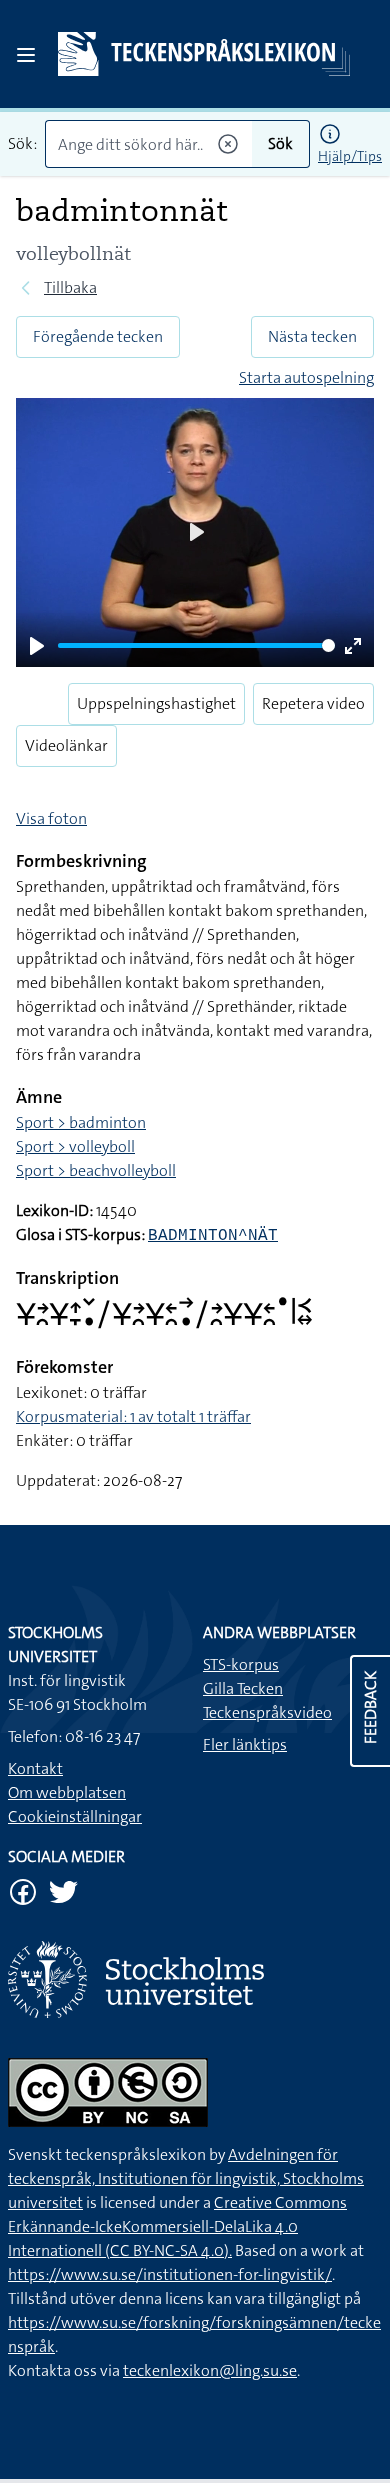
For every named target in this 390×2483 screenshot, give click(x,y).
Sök (280, 143)
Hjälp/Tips (350, 156)
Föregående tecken (98, 336)
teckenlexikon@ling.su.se (210, 2370)
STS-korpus (241, 1664)
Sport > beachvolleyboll (96, 1170)
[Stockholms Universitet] (195, 1979)
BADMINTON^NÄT (213, 1236)
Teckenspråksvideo (267, 1712)
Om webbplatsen (67, 1792)
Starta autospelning (306, 377)
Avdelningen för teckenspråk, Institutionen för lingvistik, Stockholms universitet (186, 2178)
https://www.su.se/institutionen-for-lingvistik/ (170, 2274)
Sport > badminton (81, 1122)
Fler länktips (245, 1744)
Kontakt (35, 1768)
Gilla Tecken (243, 1688)
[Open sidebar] (26, 55)
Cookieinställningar (75, 1816)
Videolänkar (66, 745)
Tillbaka (70, 287)
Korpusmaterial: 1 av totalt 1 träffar (133, 1416)
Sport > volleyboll (75, 1146)
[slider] (196, 645)
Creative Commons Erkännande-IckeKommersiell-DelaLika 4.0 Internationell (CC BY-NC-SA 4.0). (177, 2226)
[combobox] (148, 144)
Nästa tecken (312, 336)
